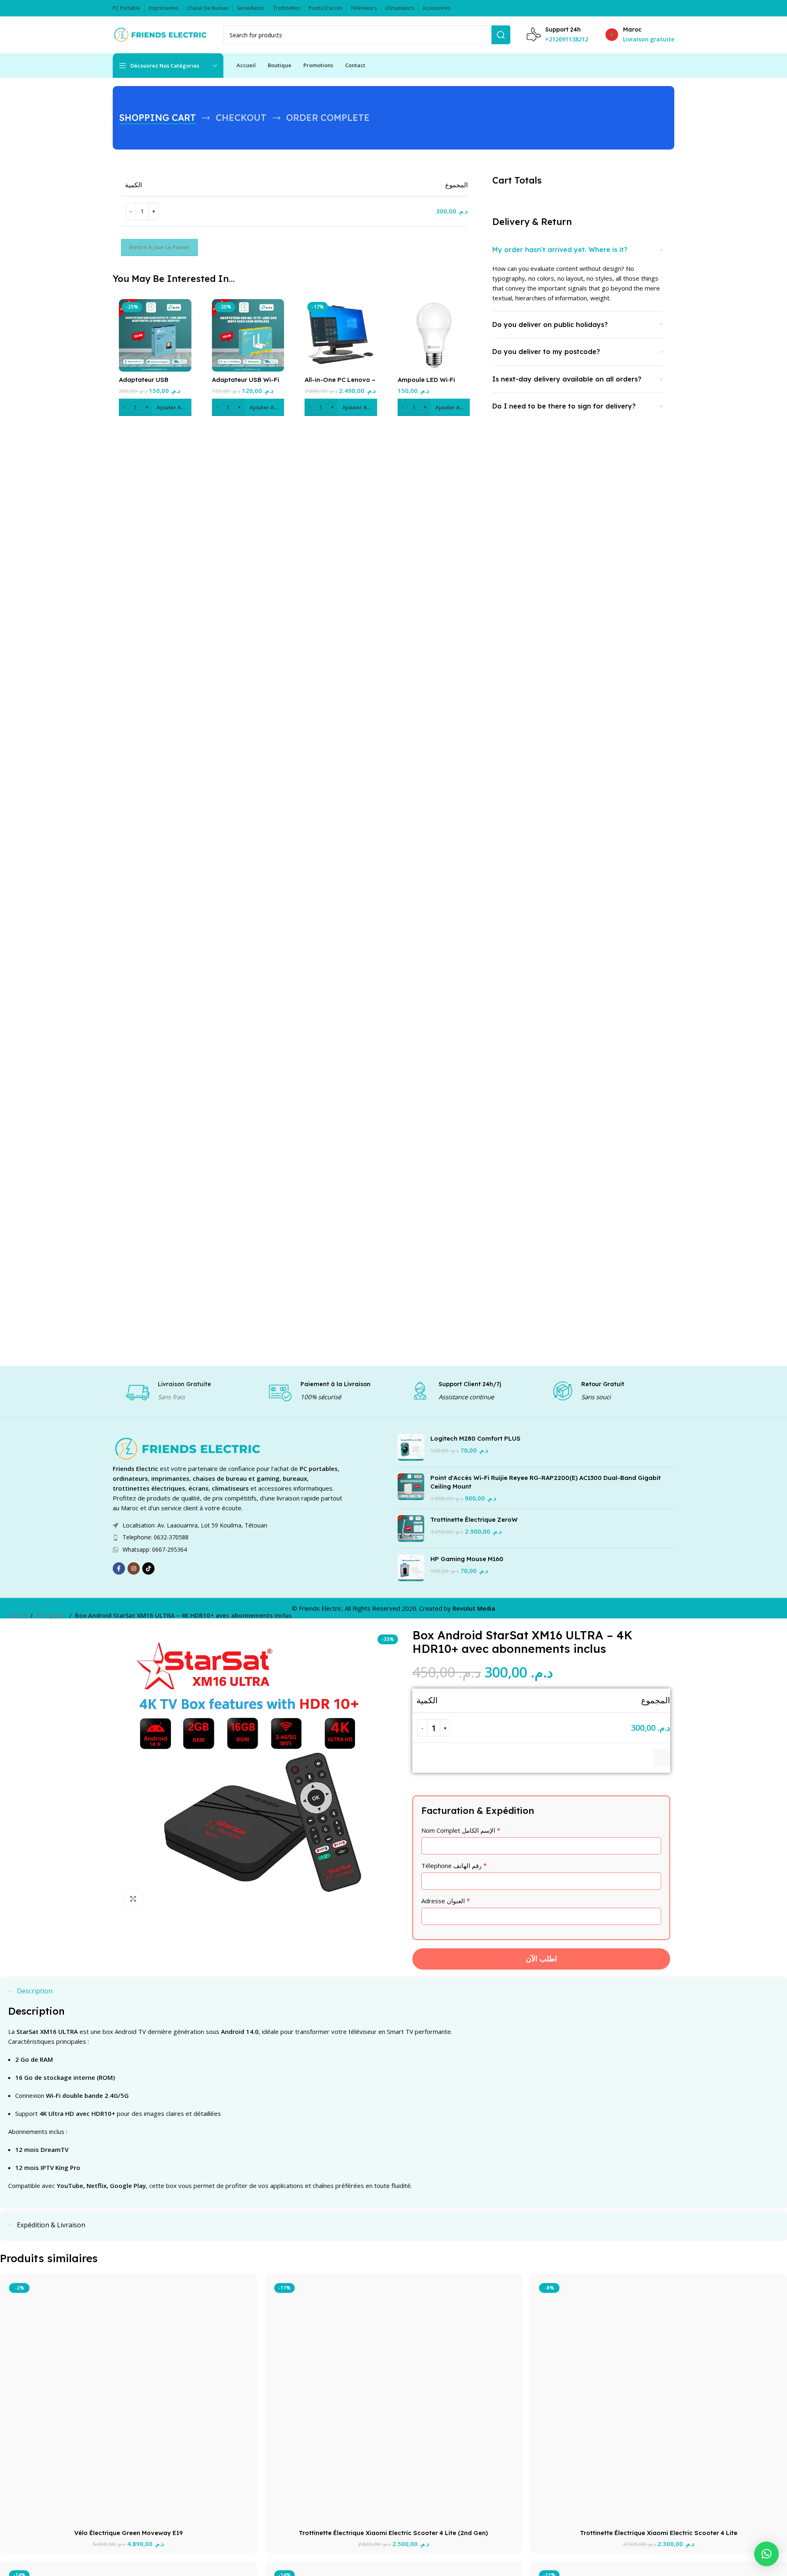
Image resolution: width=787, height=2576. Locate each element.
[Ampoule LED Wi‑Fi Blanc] (434, 335)
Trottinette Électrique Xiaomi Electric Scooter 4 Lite (659, 2533)
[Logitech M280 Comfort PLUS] (411, 1447)
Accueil (18, 1615)
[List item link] (230, 1537)
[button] (155, 407)
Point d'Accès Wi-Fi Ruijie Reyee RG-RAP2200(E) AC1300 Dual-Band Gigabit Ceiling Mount (546, 1482)
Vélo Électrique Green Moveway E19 (129, 2533)
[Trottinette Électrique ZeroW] (411, 1529)
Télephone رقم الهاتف (454, 1866)
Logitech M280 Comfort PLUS (475, 1438)
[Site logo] (160, 34)
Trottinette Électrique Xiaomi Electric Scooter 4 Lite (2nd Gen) (393, 2533)
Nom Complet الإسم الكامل (461, 1830)
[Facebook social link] (119, 1568)
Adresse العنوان (446, 1901)
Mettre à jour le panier (159, 247)
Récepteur (51, 1615)
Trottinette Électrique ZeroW (474, 1519)
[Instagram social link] (134, 1568)
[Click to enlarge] (133, 1899)
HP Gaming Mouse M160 (467, 1559)
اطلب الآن (541, 1959)
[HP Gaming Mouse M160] (411, 1568)
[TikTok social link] (148, 1568)
